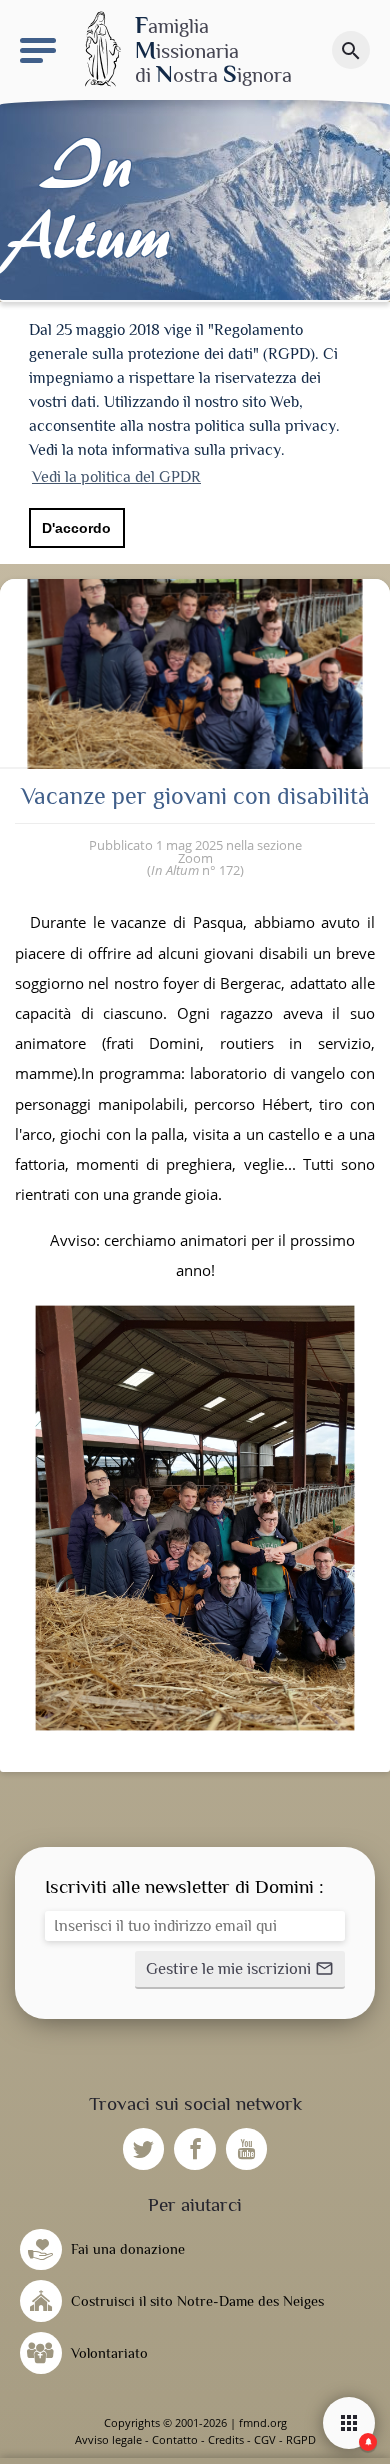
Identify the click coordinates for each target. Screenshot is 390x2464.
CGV (265, 2439)
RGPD (301, 2439)
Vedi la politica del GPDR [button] (116, 477)
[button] (240, 1970)
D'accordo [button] (76, 528)
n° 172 (195, 870)
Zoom (195, 858)
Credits (226, 2439)
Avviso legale (108, 2439)
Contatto (175, 2439)
